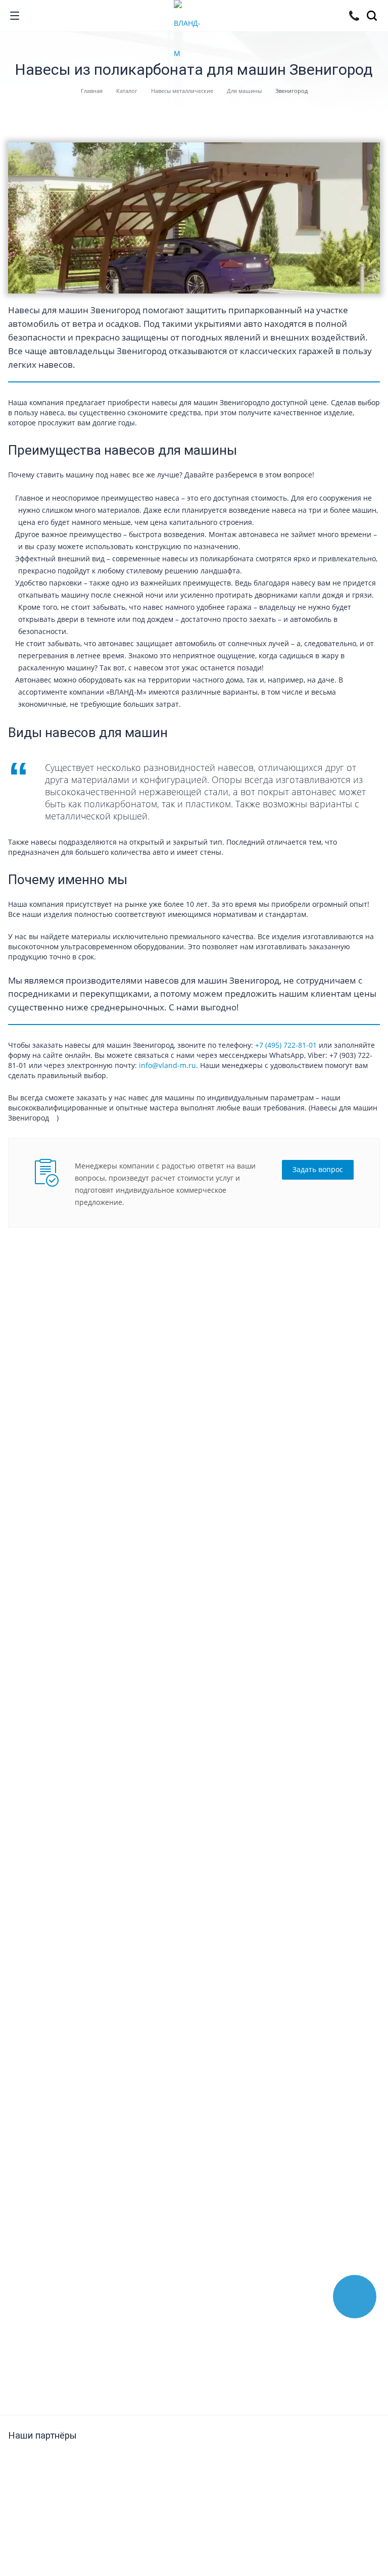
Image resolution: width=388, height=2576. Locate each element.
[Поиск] (374, 17)
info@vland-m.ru (167, 1065)
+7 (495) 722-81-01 (286, 1045)
